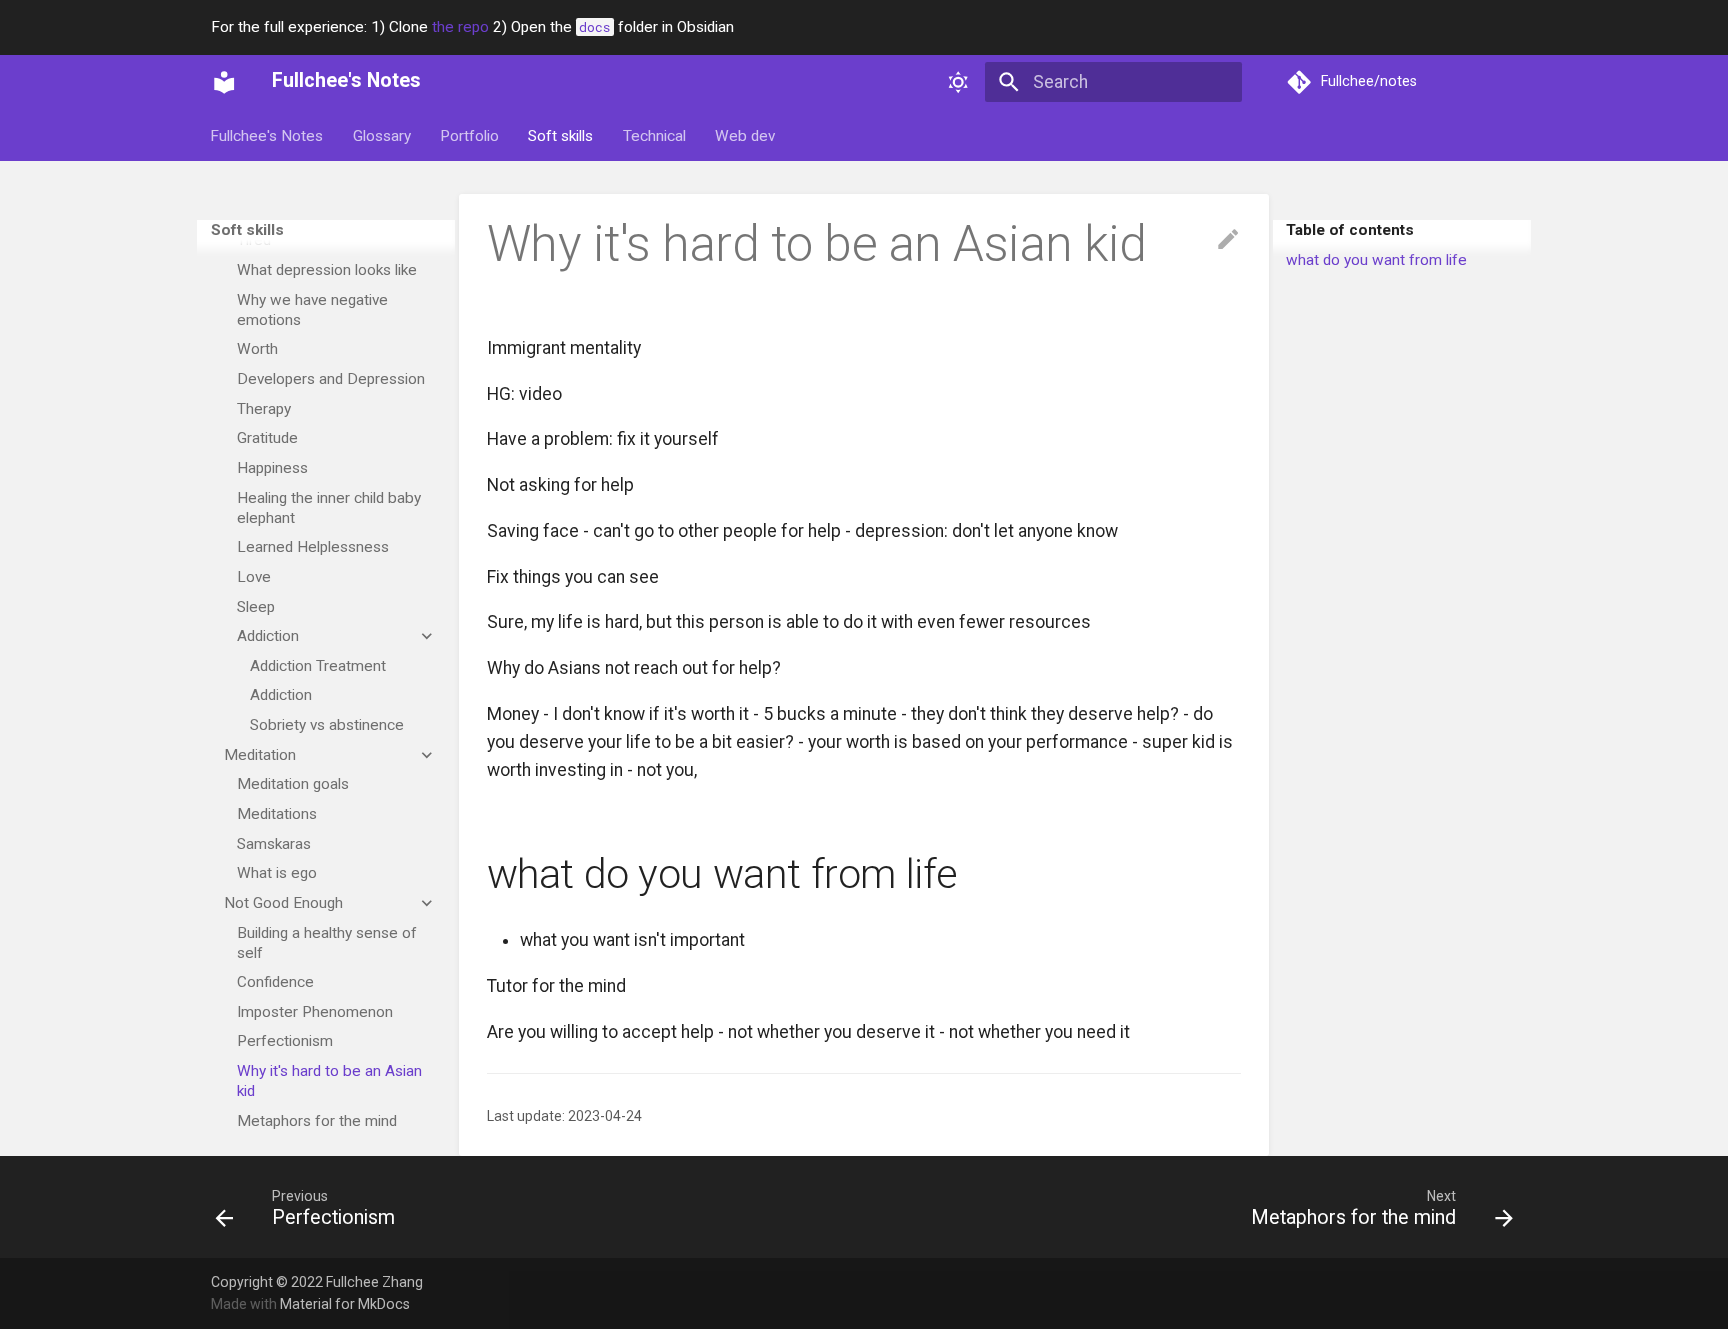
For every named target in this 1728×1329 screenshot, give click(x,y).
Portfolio (469, 136)
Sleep (256, 607)
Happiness (272, 468)
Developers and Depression (331, 379)
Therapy (264, 409)
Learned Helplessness (313, 547)
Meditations (277, 814)
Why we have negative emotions (312, 310)
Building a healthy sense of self (327, 943)
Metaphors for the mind (317, 1121)
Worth (257, 349)
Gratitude (267, 438)
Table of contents (1350, 230)
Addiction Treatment (318, 666)
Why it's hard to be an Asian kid (329, 1081)
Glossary (382, 136)
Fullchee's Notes (267, 136)
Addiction (268, 636)
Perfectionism (285, 1042)
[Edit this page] (1228, 240)
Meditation (260, 755)
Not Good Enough (283, 903)
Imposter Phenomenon (315, 1012)
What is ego (277, 873)
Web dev (745, 136)
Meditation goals (293, 784)
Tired (254, 240)
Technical (654, 136)
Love (254, 577)
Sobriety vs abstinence (327, 725)
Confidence (275, 982)
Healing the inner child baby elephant (329, 508)
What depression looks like (327, 270)
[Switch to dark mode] (959, 82)
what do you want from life (1376, 260)
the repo (460, 27)
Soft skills (561, 136)
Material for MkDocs (345, 1304)
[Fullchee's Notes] (224, 82)
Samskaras (274, 844)
